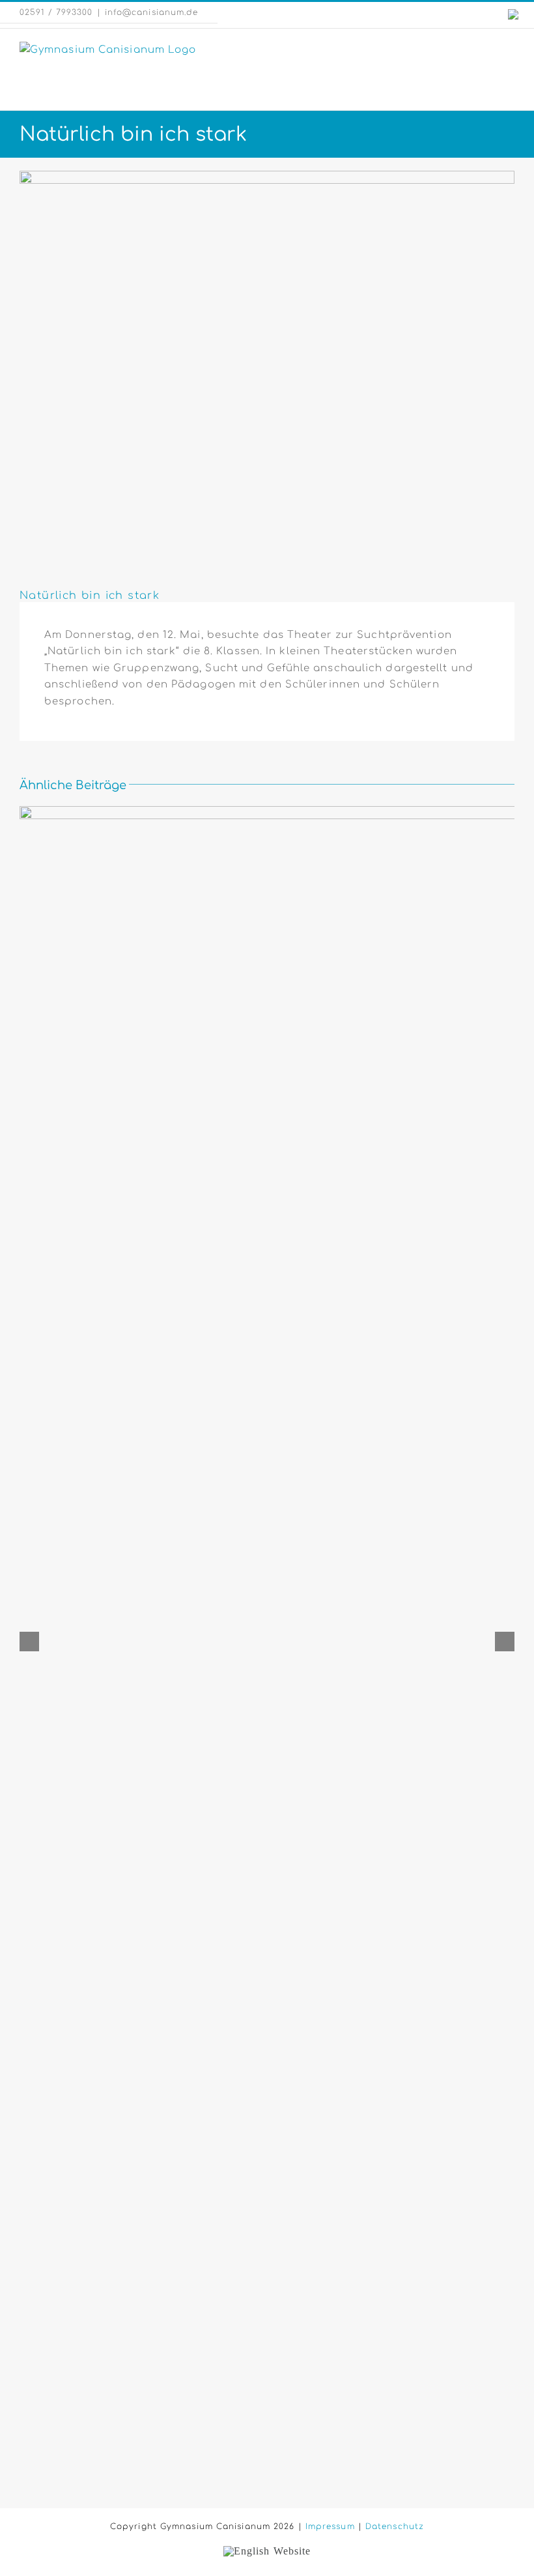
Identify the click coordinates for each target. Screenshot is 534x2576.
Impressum (330, 2526)
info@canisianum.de (152, 12)
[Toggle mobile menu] (509, 49)
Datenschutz (395, 2526)
